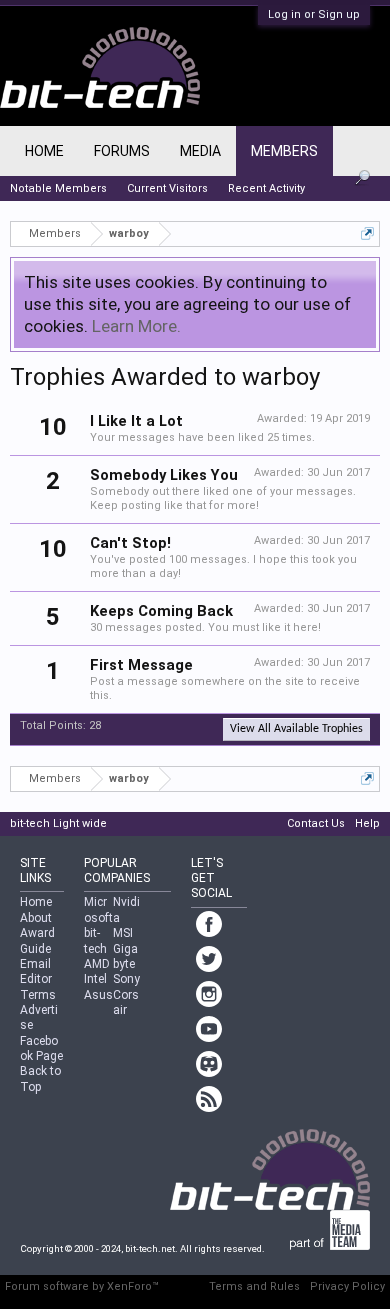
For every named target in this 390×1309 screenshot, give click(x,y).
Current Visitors (167, 188)
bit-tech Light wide (58, 823)
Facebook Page (41, 1048)
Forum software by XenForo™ (82, 1286)
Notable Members (58, 188)
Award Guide (37, 940)
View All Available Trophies (296, 729)
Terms (38, 995)
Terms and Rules (254, 1286)
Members (284, 151)
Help (367, 823)
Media (200, 151)
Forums (122, 151)
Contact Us (316, 823)
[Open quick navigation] (367, 233)
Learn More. (136, 326)
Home (44, 151)
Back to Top (40, 1078)
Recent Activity (266, 188)
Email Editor (36, 971)
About (36, 918)
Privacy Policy (347, 1286)
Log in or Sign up (314, 14)
